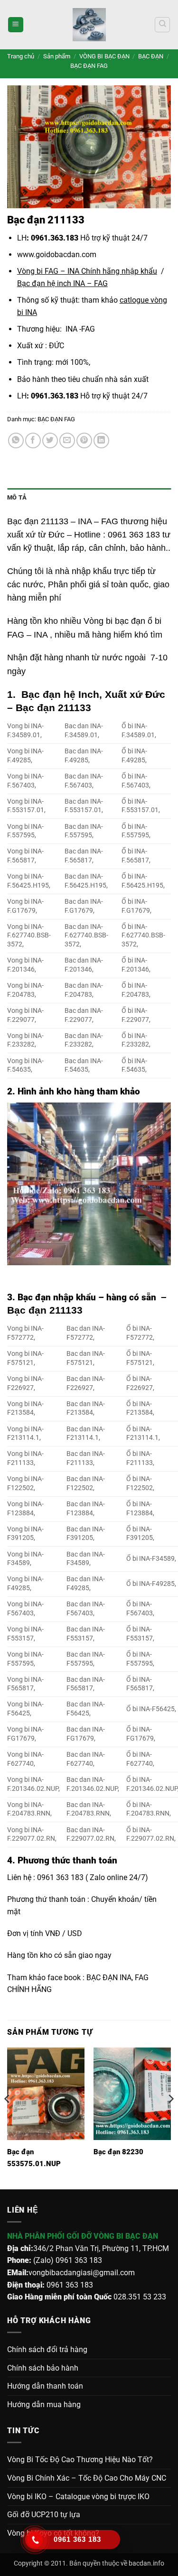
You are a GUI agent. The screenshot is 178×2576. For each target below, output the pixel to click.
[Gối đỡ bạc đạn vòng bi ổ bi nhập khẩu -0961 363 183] (89, 25)
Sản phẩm (57, 56)
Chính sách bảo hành (43, 2368)
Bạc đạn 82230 (118, 2152)
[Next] (170, 2117)
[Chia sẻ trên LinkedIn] (101, 440)
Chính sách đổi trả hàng (47, 2349)
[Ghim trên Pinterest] (84, 440)
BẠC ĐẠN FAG (89, 66)
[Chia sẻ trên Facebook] (33, 440)
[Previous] (8, 2117)
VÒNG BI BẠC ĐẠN (104, 56)
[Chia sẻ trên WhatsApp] (16, 440)
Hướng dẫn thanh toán (45, 2386)
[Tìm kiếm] (162, 25)
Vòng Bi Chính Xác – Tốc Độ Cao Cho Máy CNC (87, 2478)
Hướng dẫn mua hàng (44, 2405)
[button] (16, 25)
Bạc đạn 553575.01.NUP (34, 2158)
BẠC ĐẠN (151, 56)
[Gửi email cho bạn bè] (67, 440)
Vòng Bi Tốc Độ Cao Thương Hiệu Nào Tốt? (80, 2460)
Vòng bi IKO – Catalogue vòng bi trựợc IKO (78, 2497)
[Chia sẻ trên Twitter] (50, 440)
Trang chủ (21, 56)
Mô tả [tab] (17, 497)
